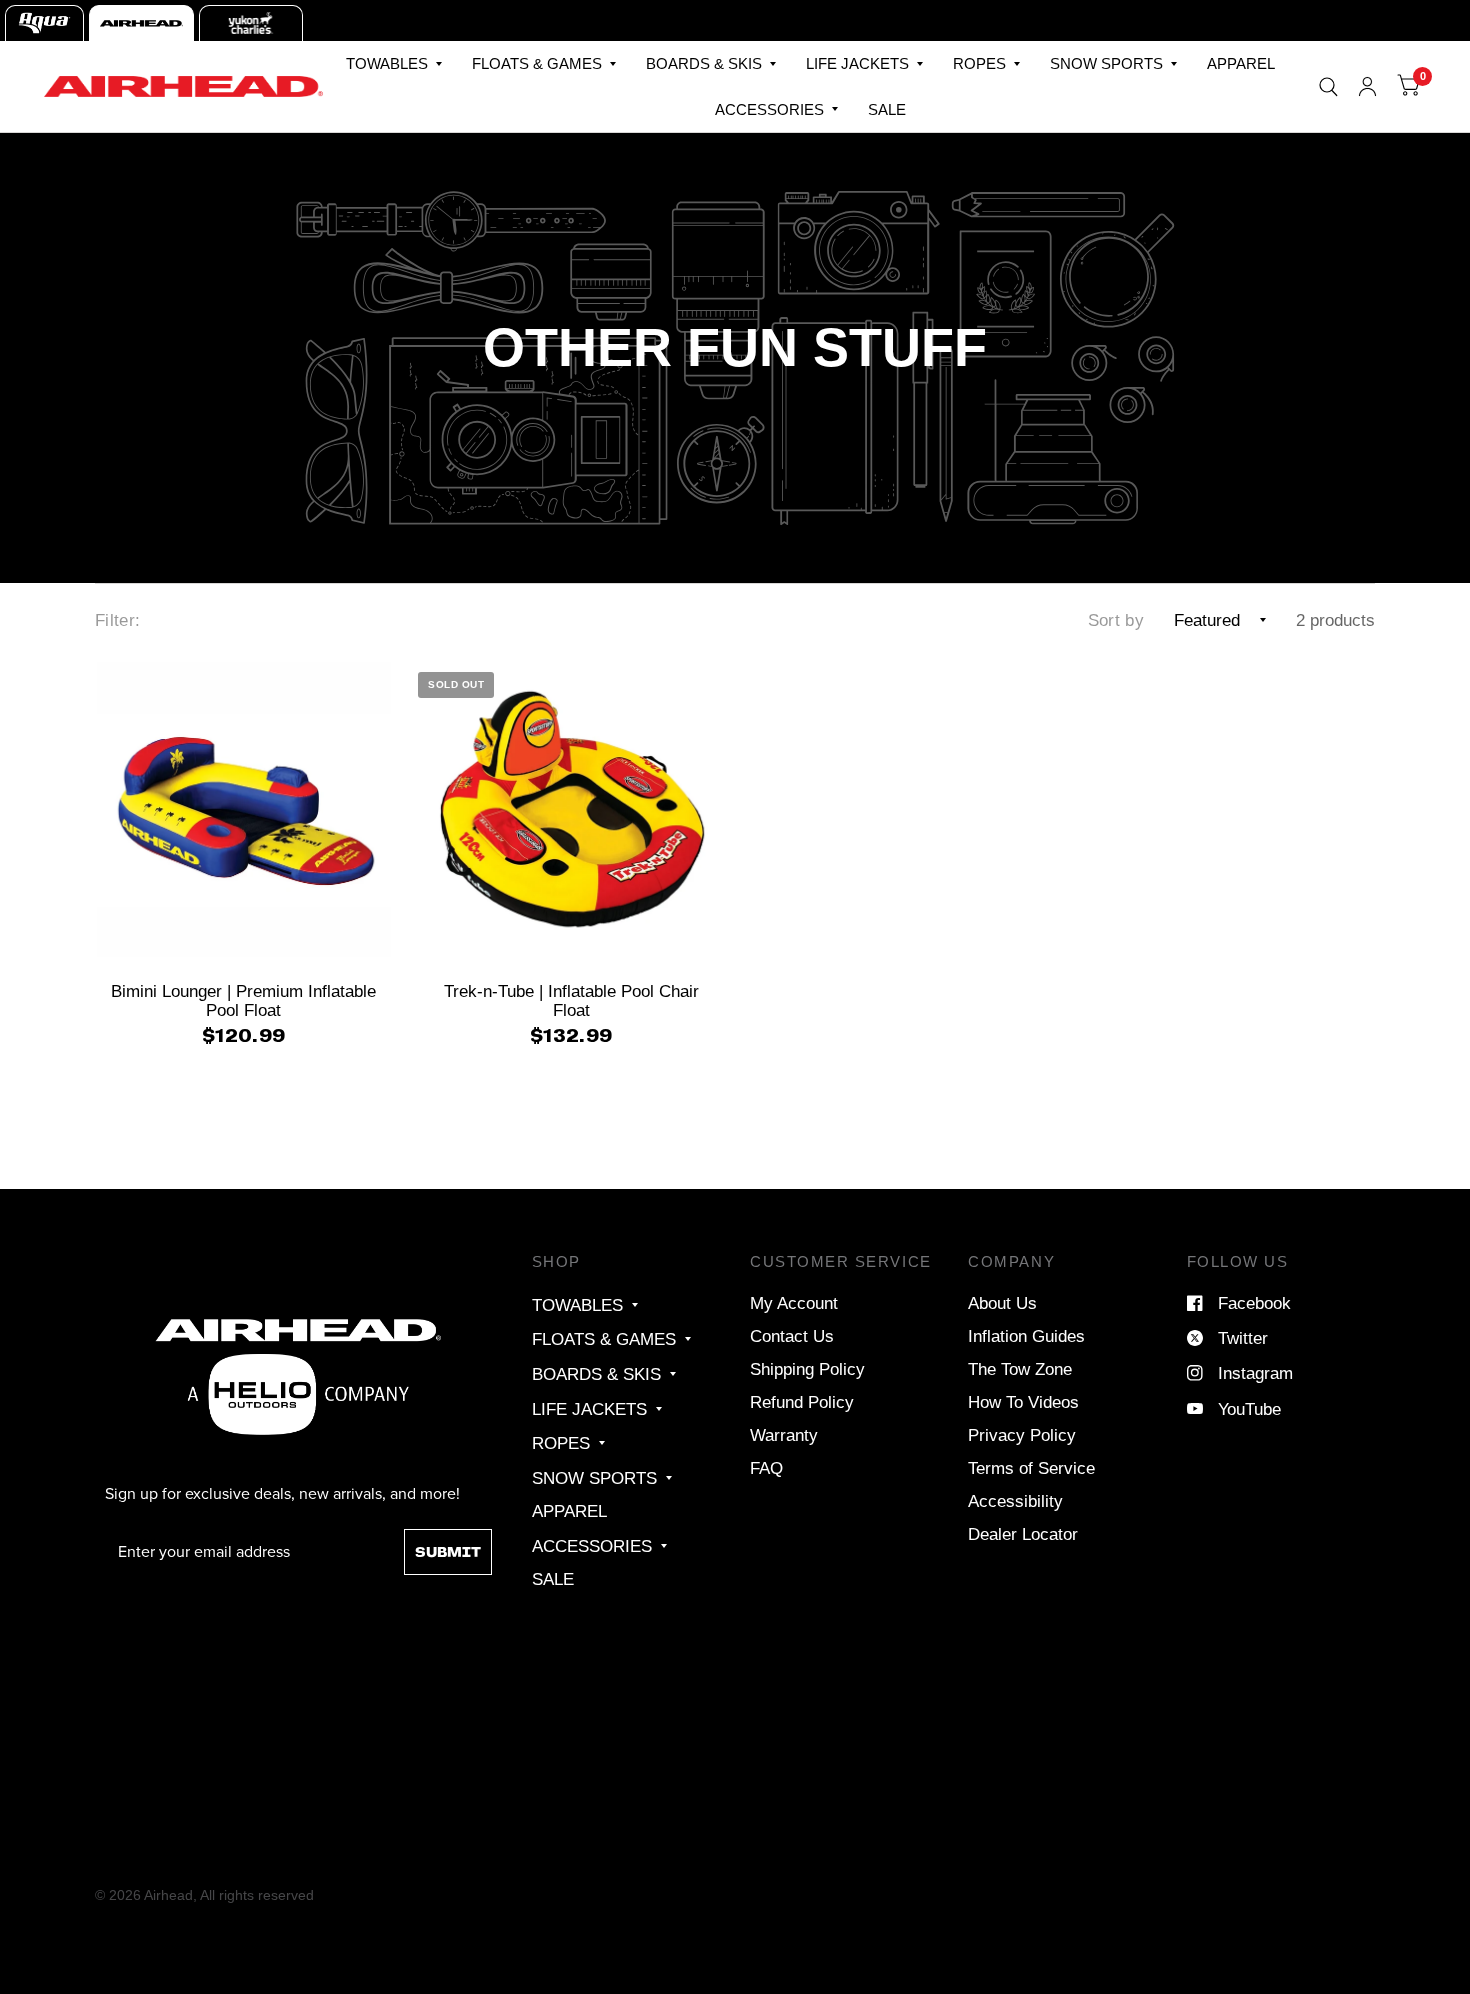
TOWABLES (387, 63)
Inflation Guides (1026, 1336)
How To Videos (1023, 1402)
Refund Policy (802, 1402)
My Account (794, 1303)
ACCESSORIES (769, 109)
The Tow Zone (1020, 1369)
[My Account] (1367, 86)
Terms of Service (1031, 1468)
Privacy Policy (1022, 1435)
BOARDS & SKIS (704, 63)
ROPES (979, 63)
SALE (887, 109)
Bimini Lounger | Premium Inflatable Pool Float (243, 1001)
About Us (1002, 1303)
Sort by (1116, 620)
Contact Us (792, 1336)
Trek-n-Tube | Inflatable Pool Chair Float (571, 1001)
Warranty (784, 1435)
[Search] (1328, 86)
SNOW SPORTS (1106, 63)
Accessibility (1015, 1501)
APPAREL (1241, 63)
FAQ (766, 1468)
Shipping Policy (807, 1369)
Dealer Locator (1023, 1534)
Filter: (117, 620)
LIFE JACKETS (857, 63)
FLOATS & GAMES (537, 63)
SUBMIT (448, 1552)
